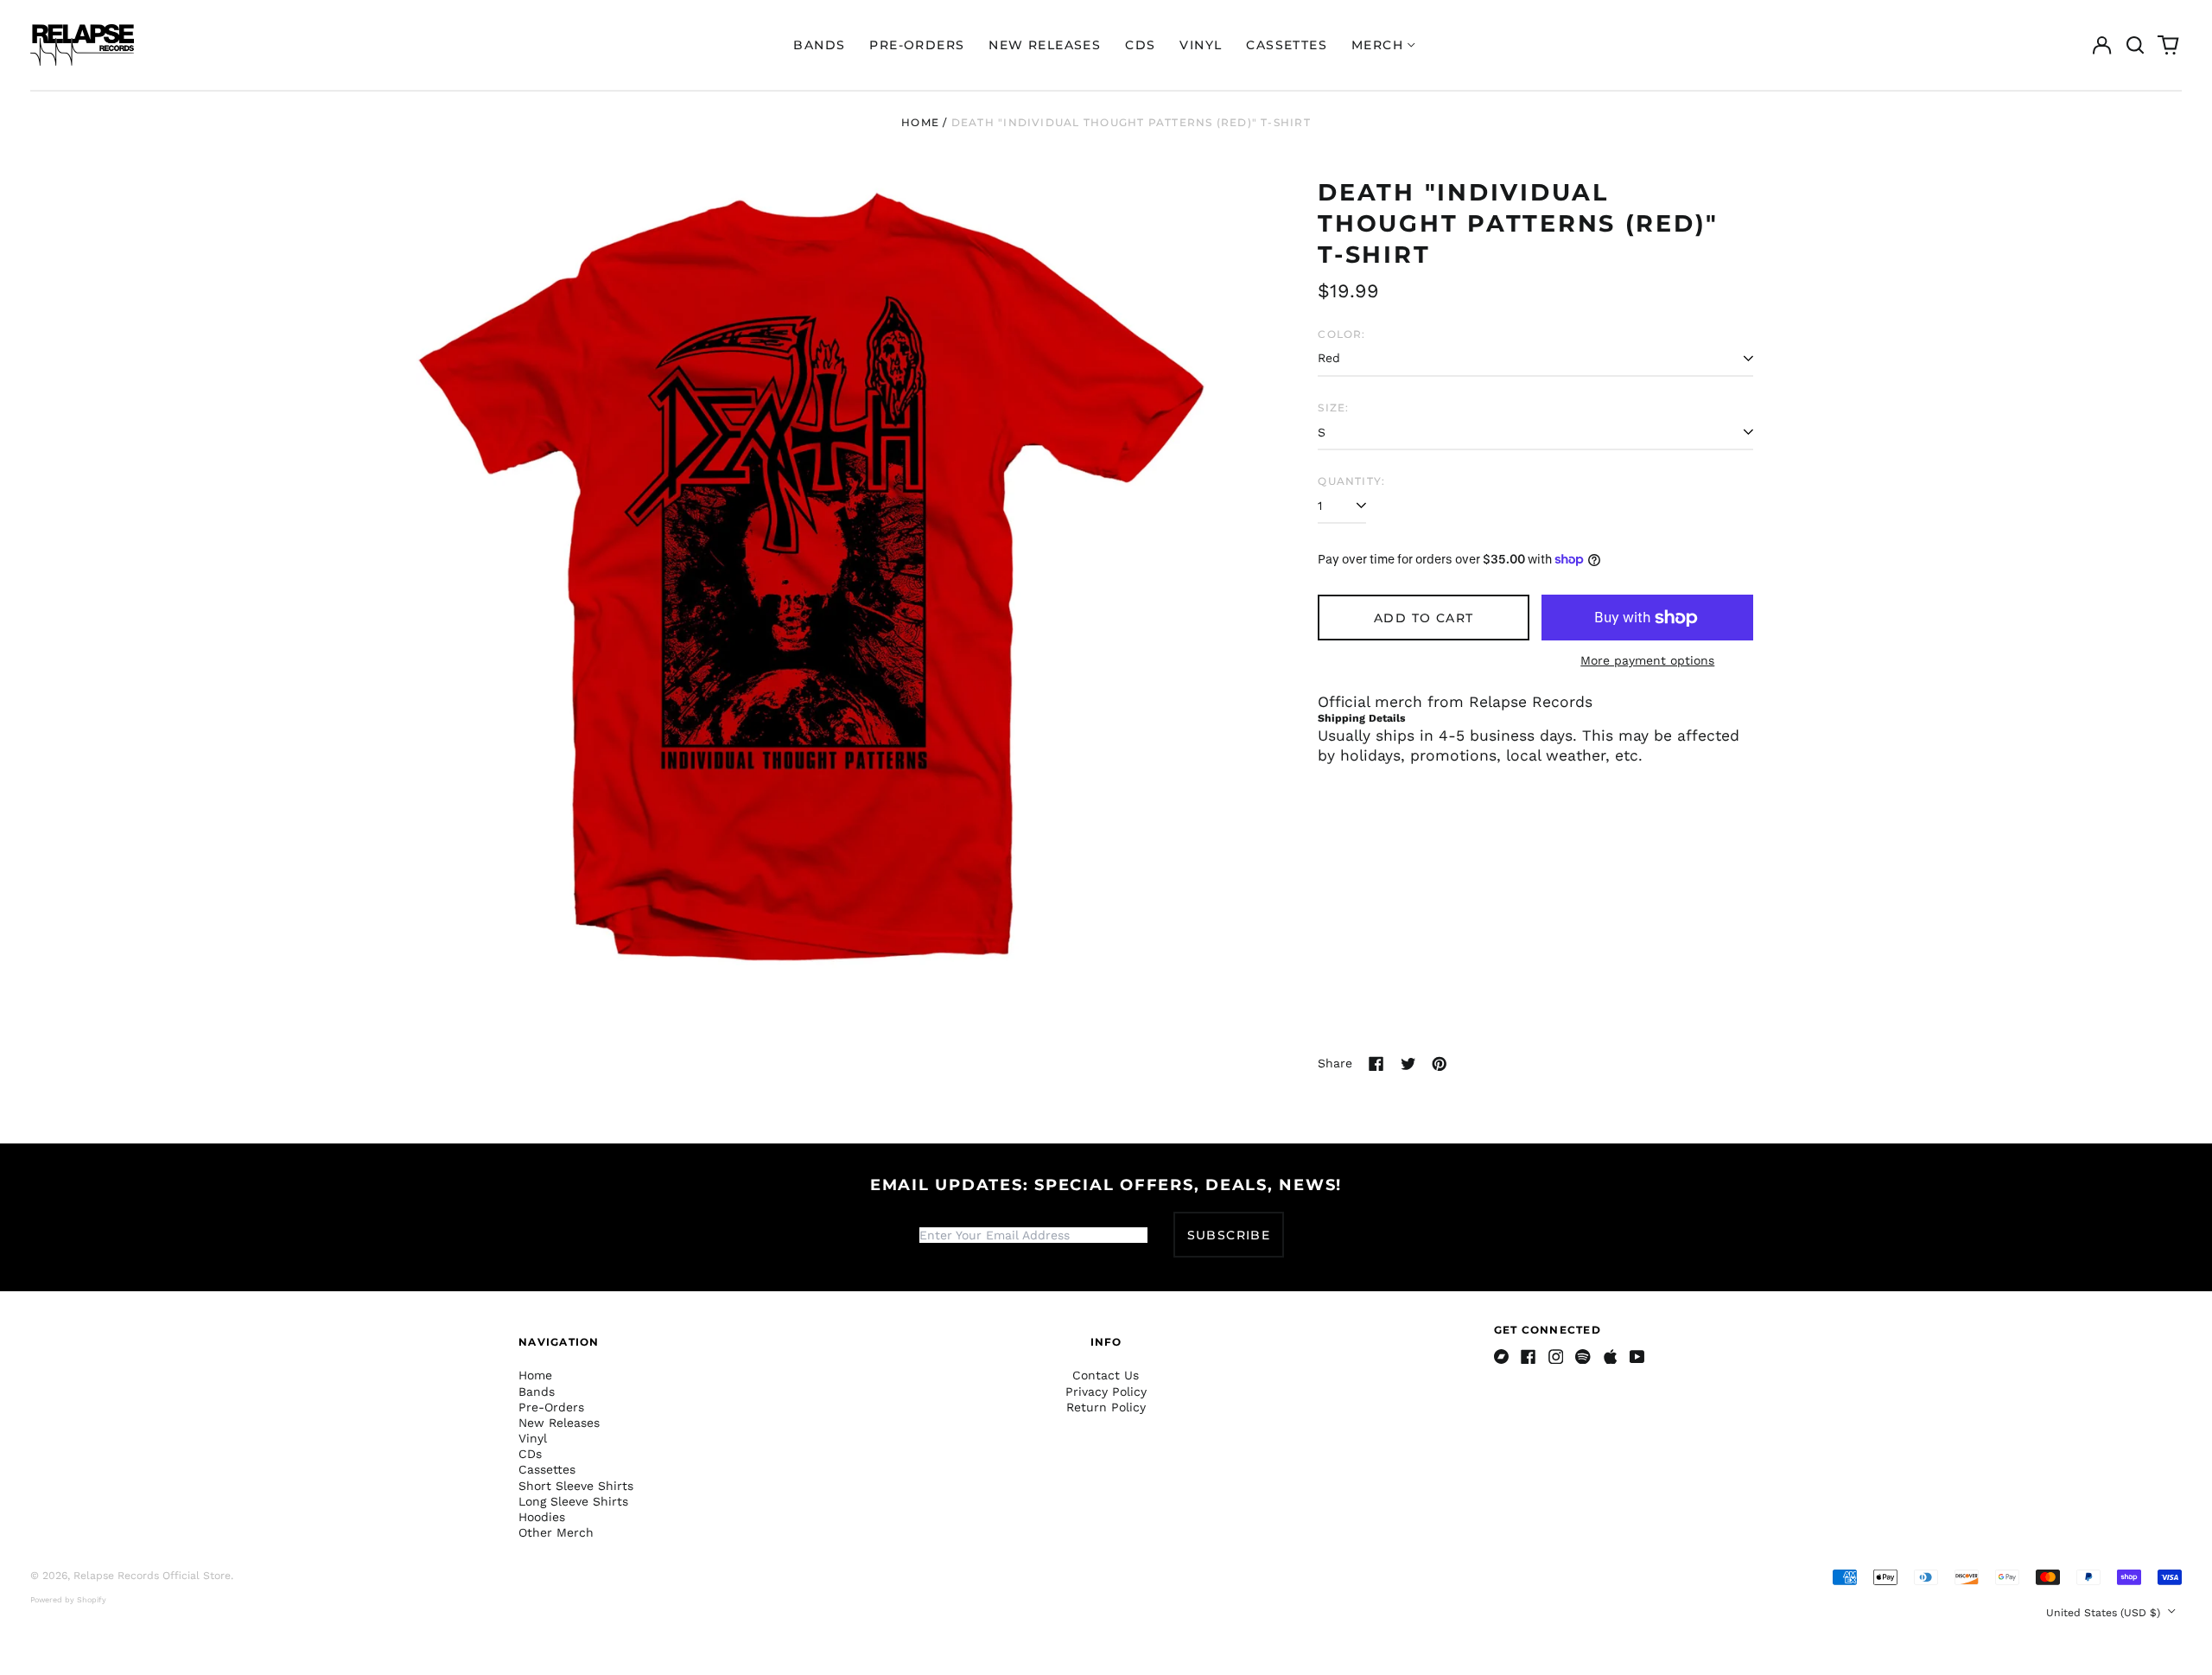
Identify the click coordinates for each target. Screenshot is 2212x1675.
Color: (1341, 334)
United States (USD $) (2105, 1613)
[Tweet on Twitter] (1408, 1064)
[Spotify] (1583, 1357)
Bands (819, 45)
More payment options (1647, 660)
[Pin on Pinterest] (1440, 1064)
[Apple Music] (1611, 1357)
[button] (2135, 45)
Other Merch (556, 1532)
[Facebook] (1529, 1357)
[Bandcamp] (1502, 1357)
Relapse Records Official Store (152, 1576)
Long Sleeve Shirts (573, 1501)
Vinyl (1201, 45)
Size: (1333, 408)
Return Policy (1106, 1407)
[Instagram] (1556, 1357)
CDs (1140, 45)
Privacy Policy (1106, 1392)
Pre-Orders (917, 45)
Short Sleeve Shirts (576, 1486)
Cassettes (1287, 45)
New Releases (1045, 45)
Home (920, 122)
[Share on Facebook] (1376, 1064)
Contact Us (1106, 1375)
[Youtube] (1637, 1357)
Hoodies (542, 1517)
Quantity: (1351, 481)
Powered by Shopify (68, 1600)
